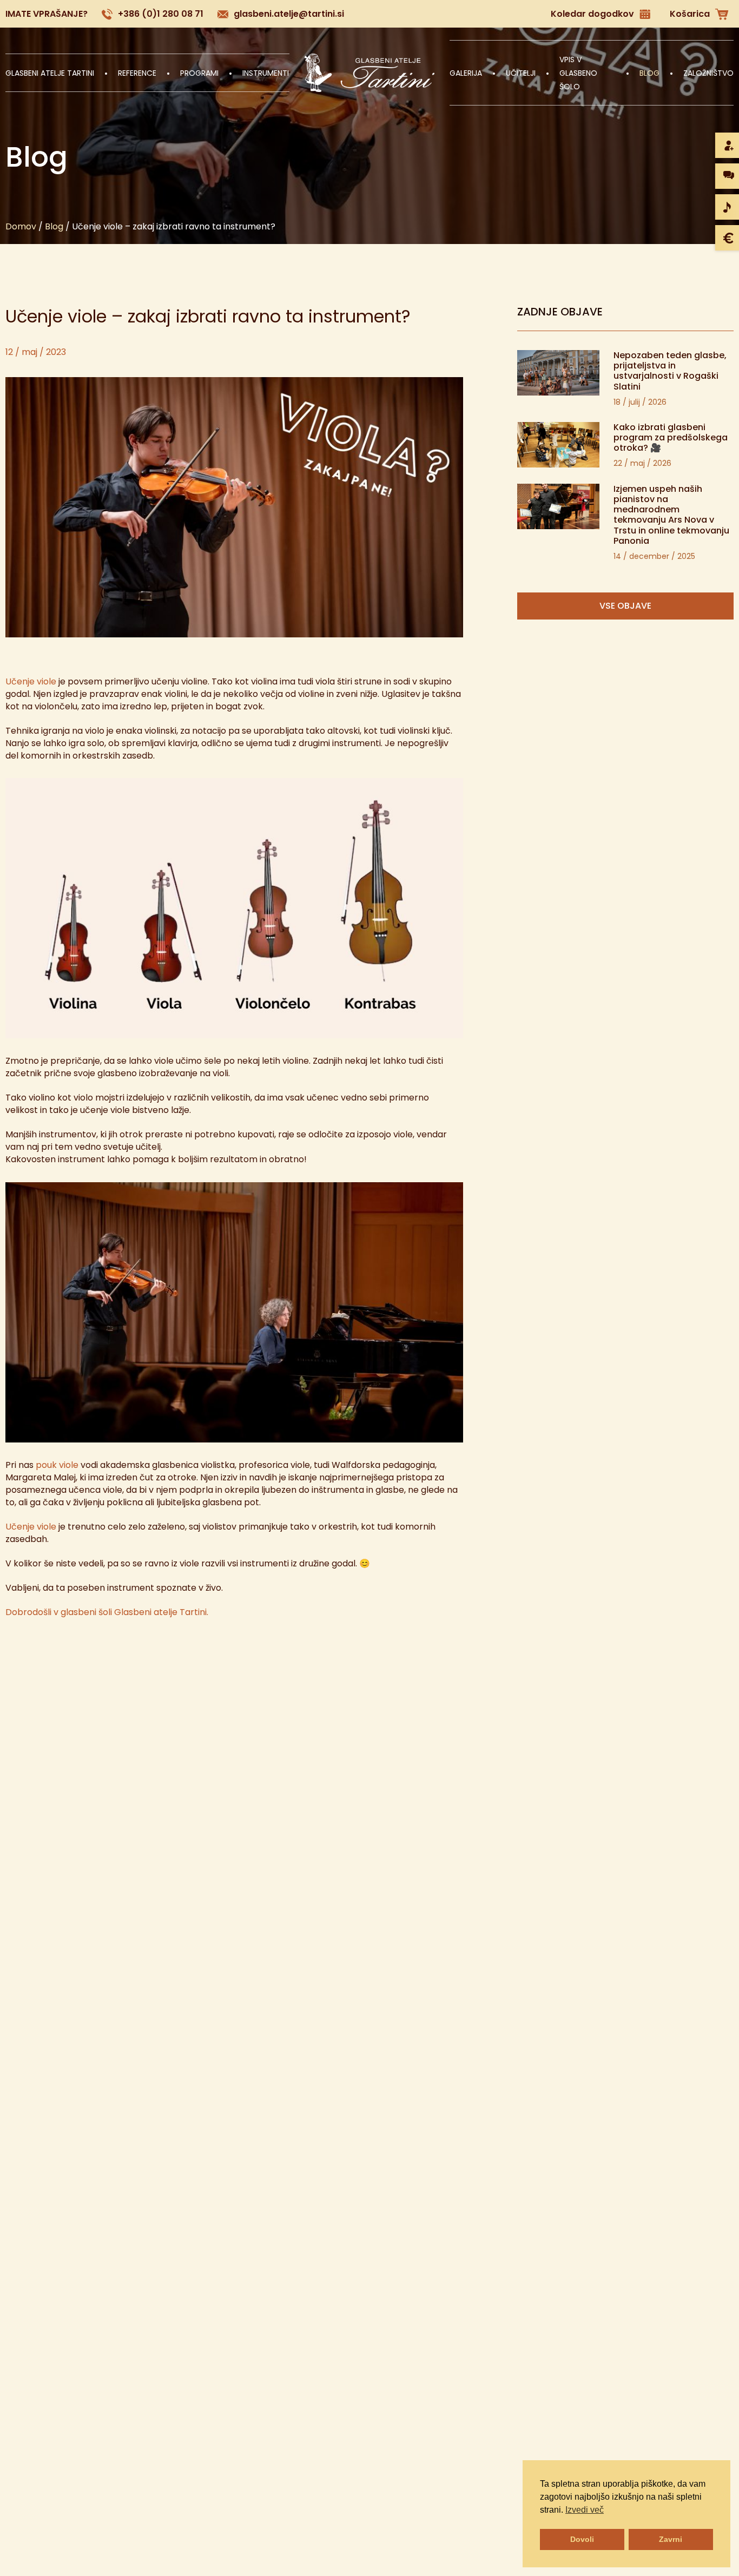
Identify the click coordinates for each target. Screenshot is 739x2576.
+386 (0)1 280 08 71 (161, 14)
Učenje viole (31, 681)
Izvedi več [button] (585, 2510)
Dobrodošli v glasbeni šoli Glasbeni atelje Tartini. (107, 1612)
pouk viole (57, 1465)
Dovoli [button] (582, 2539)
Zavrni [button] (671, 2539)
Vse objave (625, 606)
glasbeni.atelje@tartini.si (289, 14)
